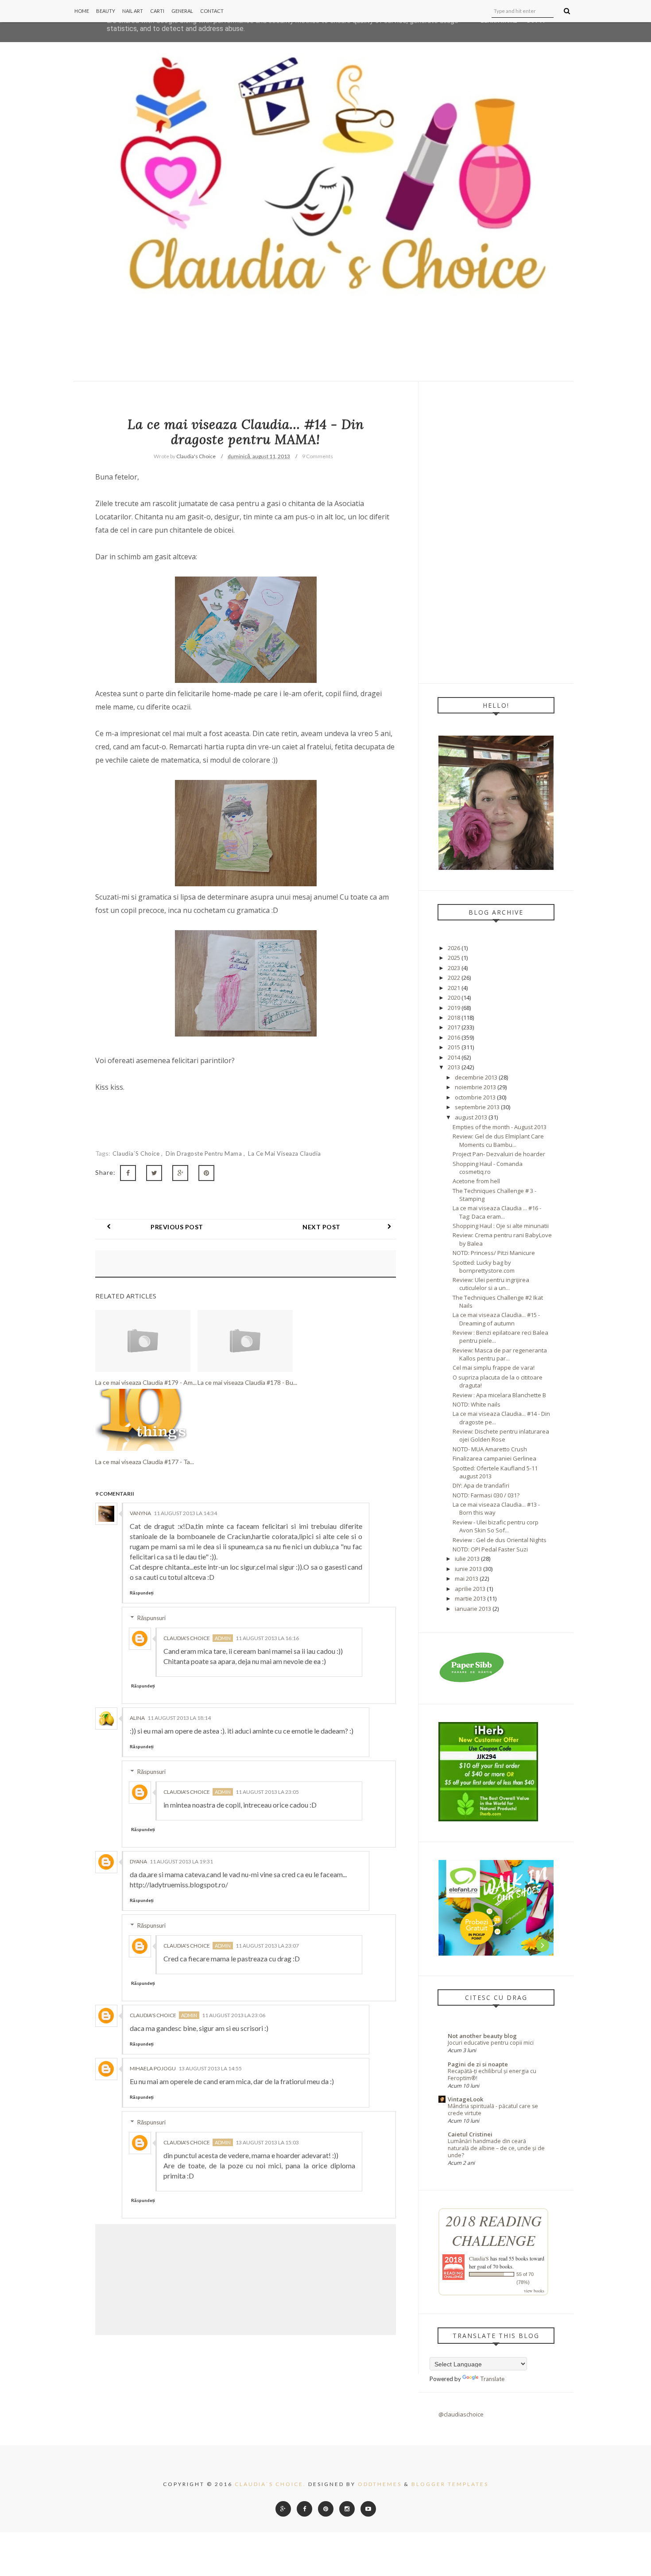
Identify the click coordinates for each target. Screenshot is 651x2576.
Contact (212, 11)
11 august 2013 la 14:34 (185, 1513)
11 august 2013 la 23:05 (267, 1792)
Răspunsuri (151, 1618)
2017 (454, 1027)
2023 (454, 968)
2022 (454, 978)
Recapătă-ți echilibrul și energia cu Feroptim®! (492, 2075)
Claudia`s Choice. (270, 2484)
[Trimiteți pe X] (154, 1173)
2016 (454, 1037)
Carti (157, 11)
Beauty (106, 11)
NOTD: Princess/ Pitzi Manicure (494, 1253)
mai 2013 (467, 1578)
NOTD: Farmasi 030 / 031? (486, 1495)
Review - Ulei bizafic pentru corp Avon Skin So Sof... (496, 1526)
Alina (137, 1718)
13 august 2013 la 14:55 (210, 2068)
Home (82, 11)
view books (534, 2291)
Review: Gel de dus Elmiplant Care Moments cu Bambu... (498, 1140)
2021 (454, 988)
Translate (492, 2379)
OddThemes (380, 2484)
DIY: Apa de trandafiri (481, 1485)
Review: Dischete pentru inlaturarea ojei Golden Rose (501, 1435)
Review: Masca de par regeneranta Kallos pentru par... (500, 1354)
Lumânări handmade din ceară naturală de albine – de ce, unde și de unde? (496, 2148)
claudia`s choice (137, 1154)
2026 (454, 948)
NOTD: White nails (477, 1404)
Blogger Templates (450, 2484)
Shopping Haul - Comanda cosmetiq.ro (488, 1168)
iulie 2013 (467, 1559)
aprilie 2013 (470, 1589)
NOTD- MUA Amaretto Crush (490, 1449)
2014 (454, 1057)
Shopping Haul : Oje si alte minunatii (501, 1226)
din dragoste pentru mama (205, 1154)
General (182, 11)
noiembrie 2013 (475, 1087)
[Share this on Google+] (180, 1173)
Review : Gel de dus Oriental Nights (500, 1540)
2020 (454, 998)
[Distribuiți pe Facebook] (128, 1173)
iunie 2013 (468, 1569)
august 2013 (471, 1117)
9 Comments (318, 456)
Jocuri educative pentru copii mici (491, 2043)
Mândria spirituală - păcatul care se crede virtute (493, 2110)
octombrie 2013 (475, 1097)
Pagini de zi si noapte (478, 2064)
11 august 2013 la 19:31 (181, 1861)
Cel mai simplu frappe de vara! (494, 1368)
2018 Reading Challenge (494, 2230)
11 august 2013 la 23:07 (267, 1946)
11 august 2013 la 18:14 (179, 1718)
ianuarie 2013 (473, 1609)
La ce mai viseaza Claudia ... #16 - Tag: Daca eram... (497, 1212)
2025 (454, 958)
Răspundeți (142, 1593)
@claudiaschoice (461, 2414)
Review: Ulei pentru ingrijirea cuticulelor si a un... (491, 1284)
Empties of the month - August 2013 (500, 1127)
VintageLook (465, 2099)
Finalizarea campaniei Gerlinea (494, 1458)
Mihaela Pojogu (153, 2068)
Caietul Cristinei (470, 2134)
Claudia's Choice (187, 1638)
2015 (454, 1047)
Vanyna (140, 1513)
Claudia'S (479, 2258)
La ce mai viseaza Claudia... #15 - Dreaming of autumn (496, 1319)
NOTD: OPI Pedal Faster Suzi (490, 1549)
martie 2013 (470, 1598)
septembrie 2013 (477, 1107)
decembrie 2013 (476, 1077)
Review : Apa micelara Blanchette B (499, 1395)
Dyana (138, 1861)
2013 (454, 1067)
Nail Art (133, 11)
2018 (454, 1017)
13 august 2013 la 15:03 (267, 2142)
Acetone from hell (476, 1181)
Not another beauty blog (482, 2036)
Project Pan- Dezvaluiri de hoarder (499, 1154)
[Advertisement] (496, 532)
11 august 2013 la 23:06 (234, 2015)
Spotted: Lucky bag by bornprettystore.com (484, 1267)
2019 (454, 1008)
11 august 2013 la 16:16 (267, 1638)
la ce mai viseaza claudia (285, 1154)
